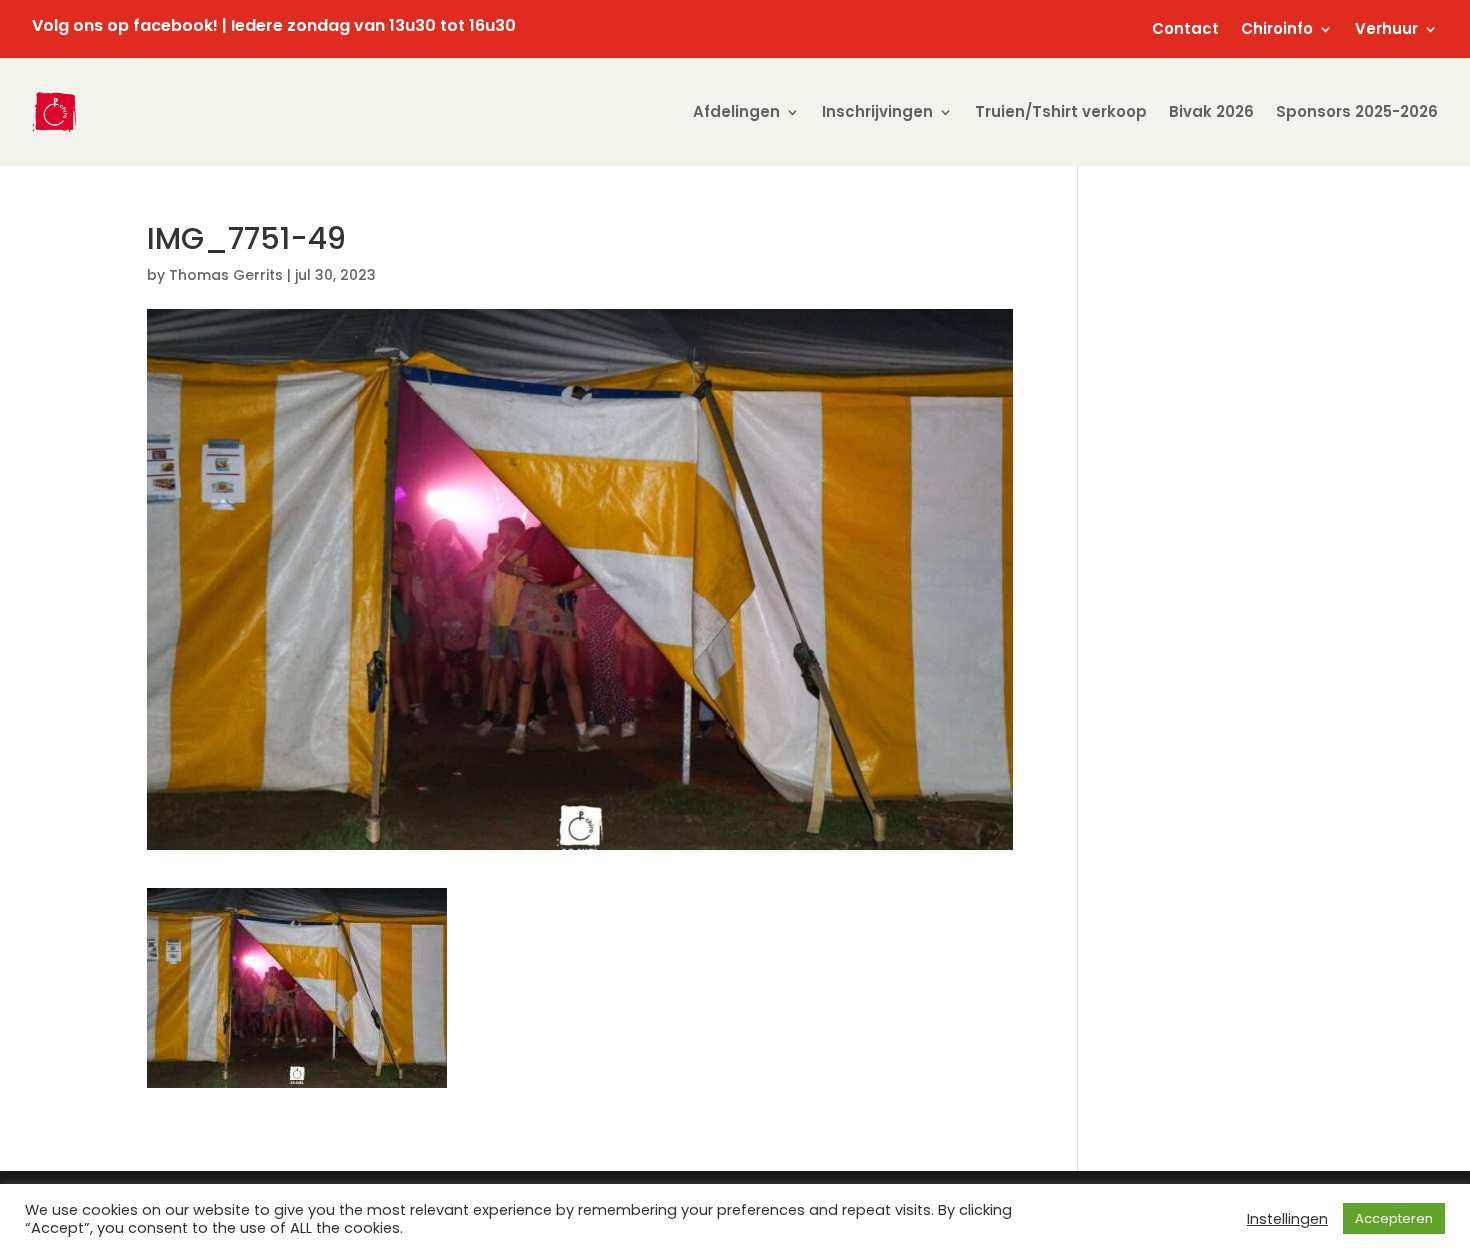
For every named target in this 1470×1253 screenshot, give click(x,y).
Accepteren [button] (1394, 1218)
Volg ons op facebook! (125, 25)
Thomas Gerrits (226, 275)
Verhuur (1386, 30)
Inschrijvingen (877, 111)
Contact (1185, 30)
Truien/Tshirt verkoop (1061, 111)
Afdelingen (736, 111)
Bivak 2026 (1211, 111)
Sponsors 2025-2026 (1357, 111)
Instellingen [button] (1287, 1219)
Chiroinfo (1277, 30)
